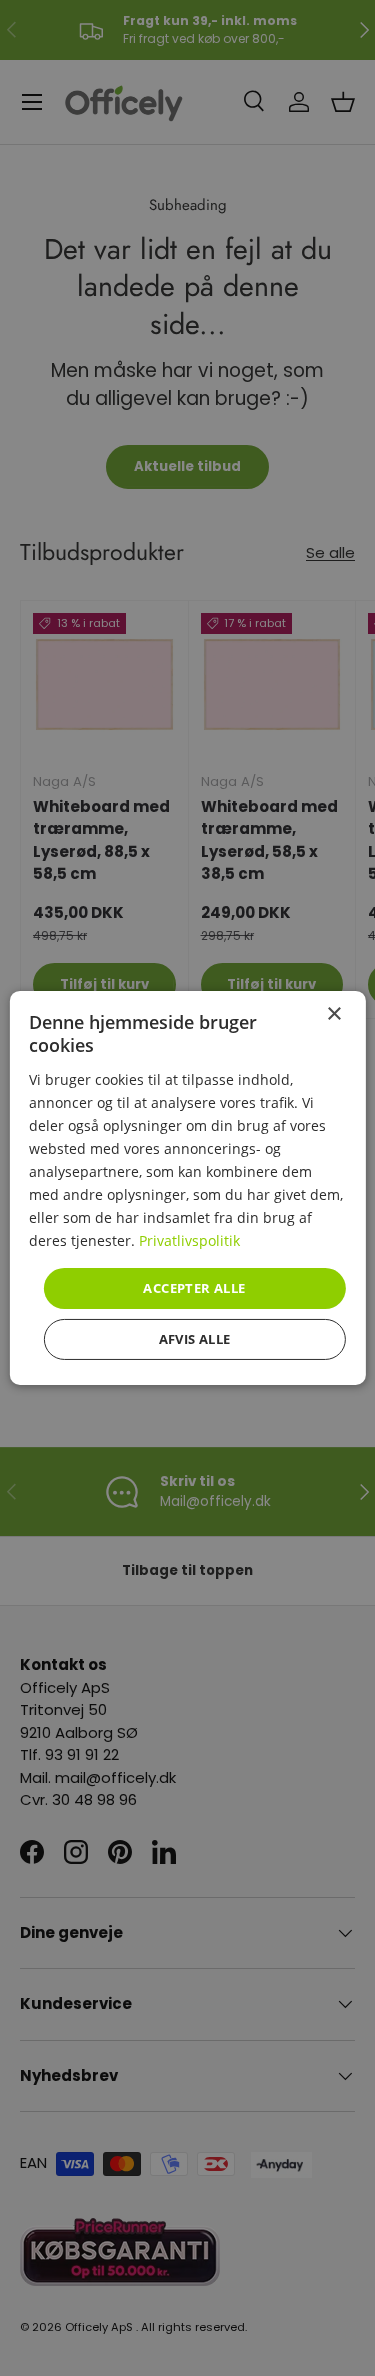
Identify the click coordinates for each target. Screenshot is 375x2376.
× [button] (333, 1014)
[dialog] (187, 1188)
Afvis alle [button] (195, 1339)
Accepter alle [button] (194, 1287)
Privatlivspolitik (189, 1240)
